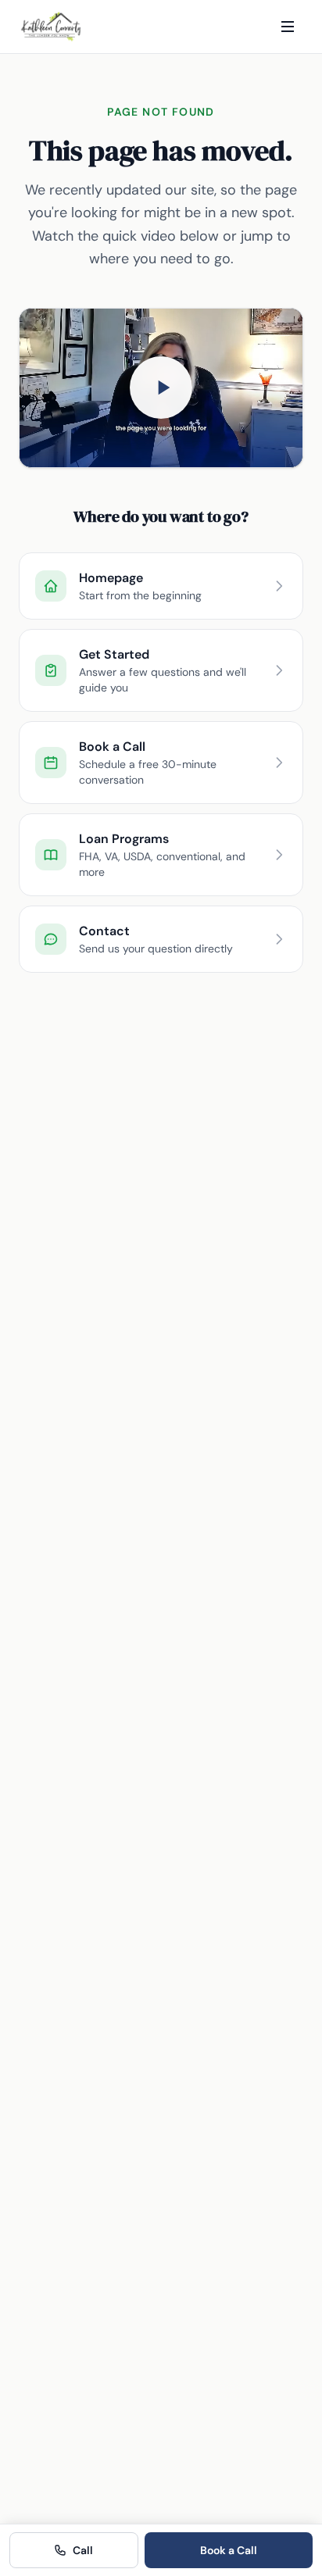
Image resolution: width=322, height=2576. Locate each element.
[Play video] (161, 388)
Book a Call (229, 2550)
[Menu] (288, 27)
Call (83, 2550)
